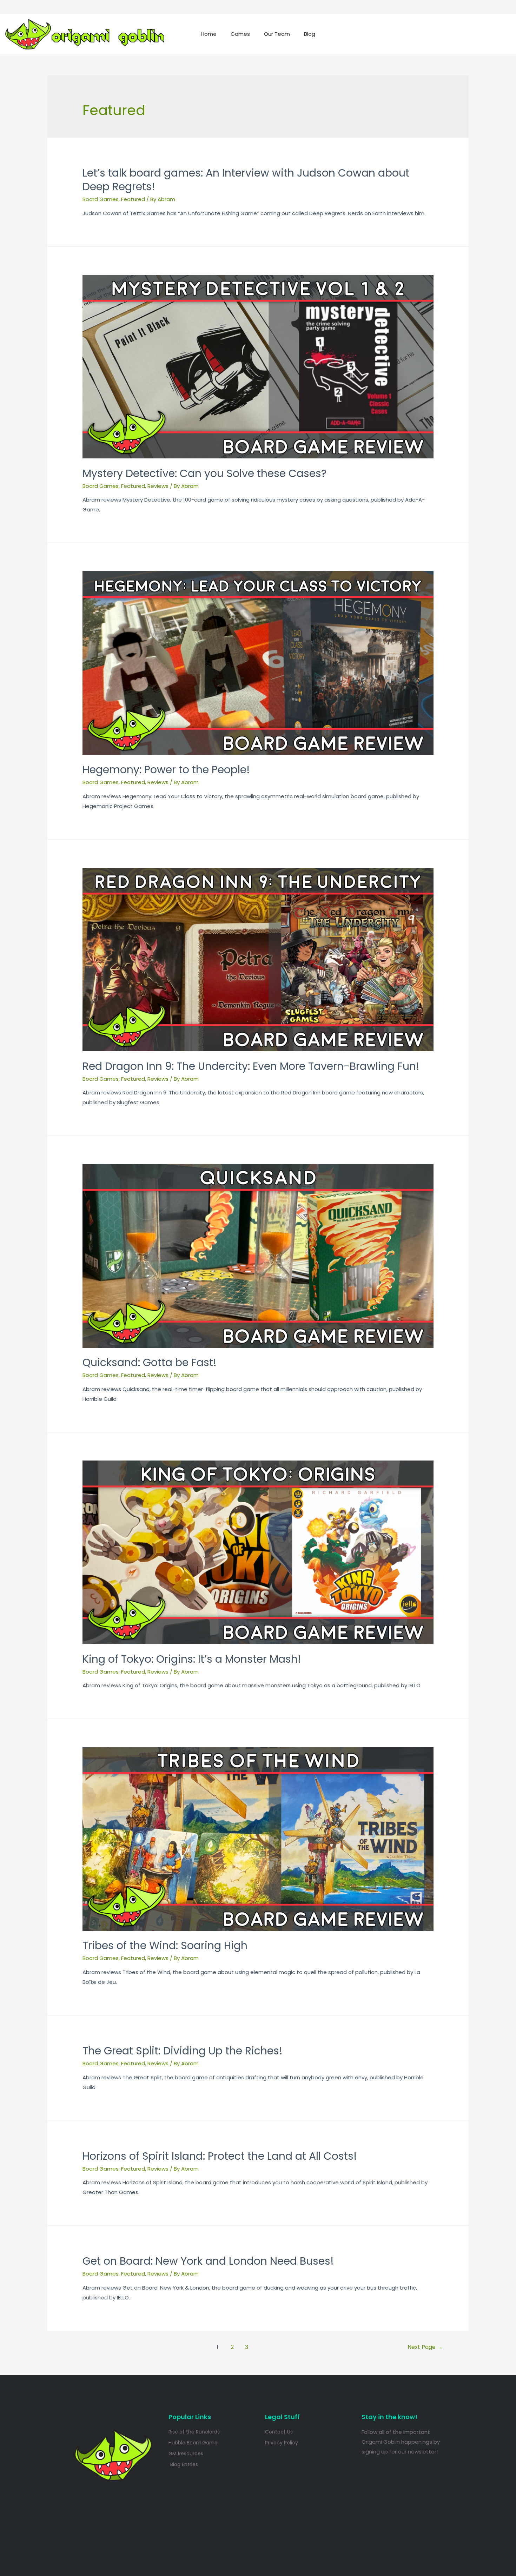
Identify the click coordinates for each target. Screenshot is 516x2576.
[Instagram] (407, 34)
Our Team (277, 34)
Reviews (158, 486)
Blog (310, 34)
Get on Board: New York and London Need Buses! (208, 2261)
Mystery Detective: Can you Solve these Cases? (204, 473)
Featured (133, 199)
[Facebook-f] (453, 34)
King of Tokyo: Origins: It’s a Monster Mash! (192, 1659)
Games (240, 34)
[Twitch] (430, 34)
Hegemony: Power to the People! (166, 770)
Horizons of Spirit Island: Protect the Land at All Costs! (220, 2156)
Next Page (425, 2347)
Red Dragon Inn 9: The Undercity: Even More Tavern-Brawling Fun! (251, 1066)
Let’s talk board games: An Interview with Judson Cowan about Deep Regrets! (246, 180)
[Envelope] (476, 34)
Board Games (101, 199)
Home (209, 34)
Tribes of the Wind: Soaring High (165, 1945)
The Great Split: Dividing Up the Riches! (183, 2051)
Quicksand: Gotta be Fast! (150, 1362)
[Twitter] (384, 34)
